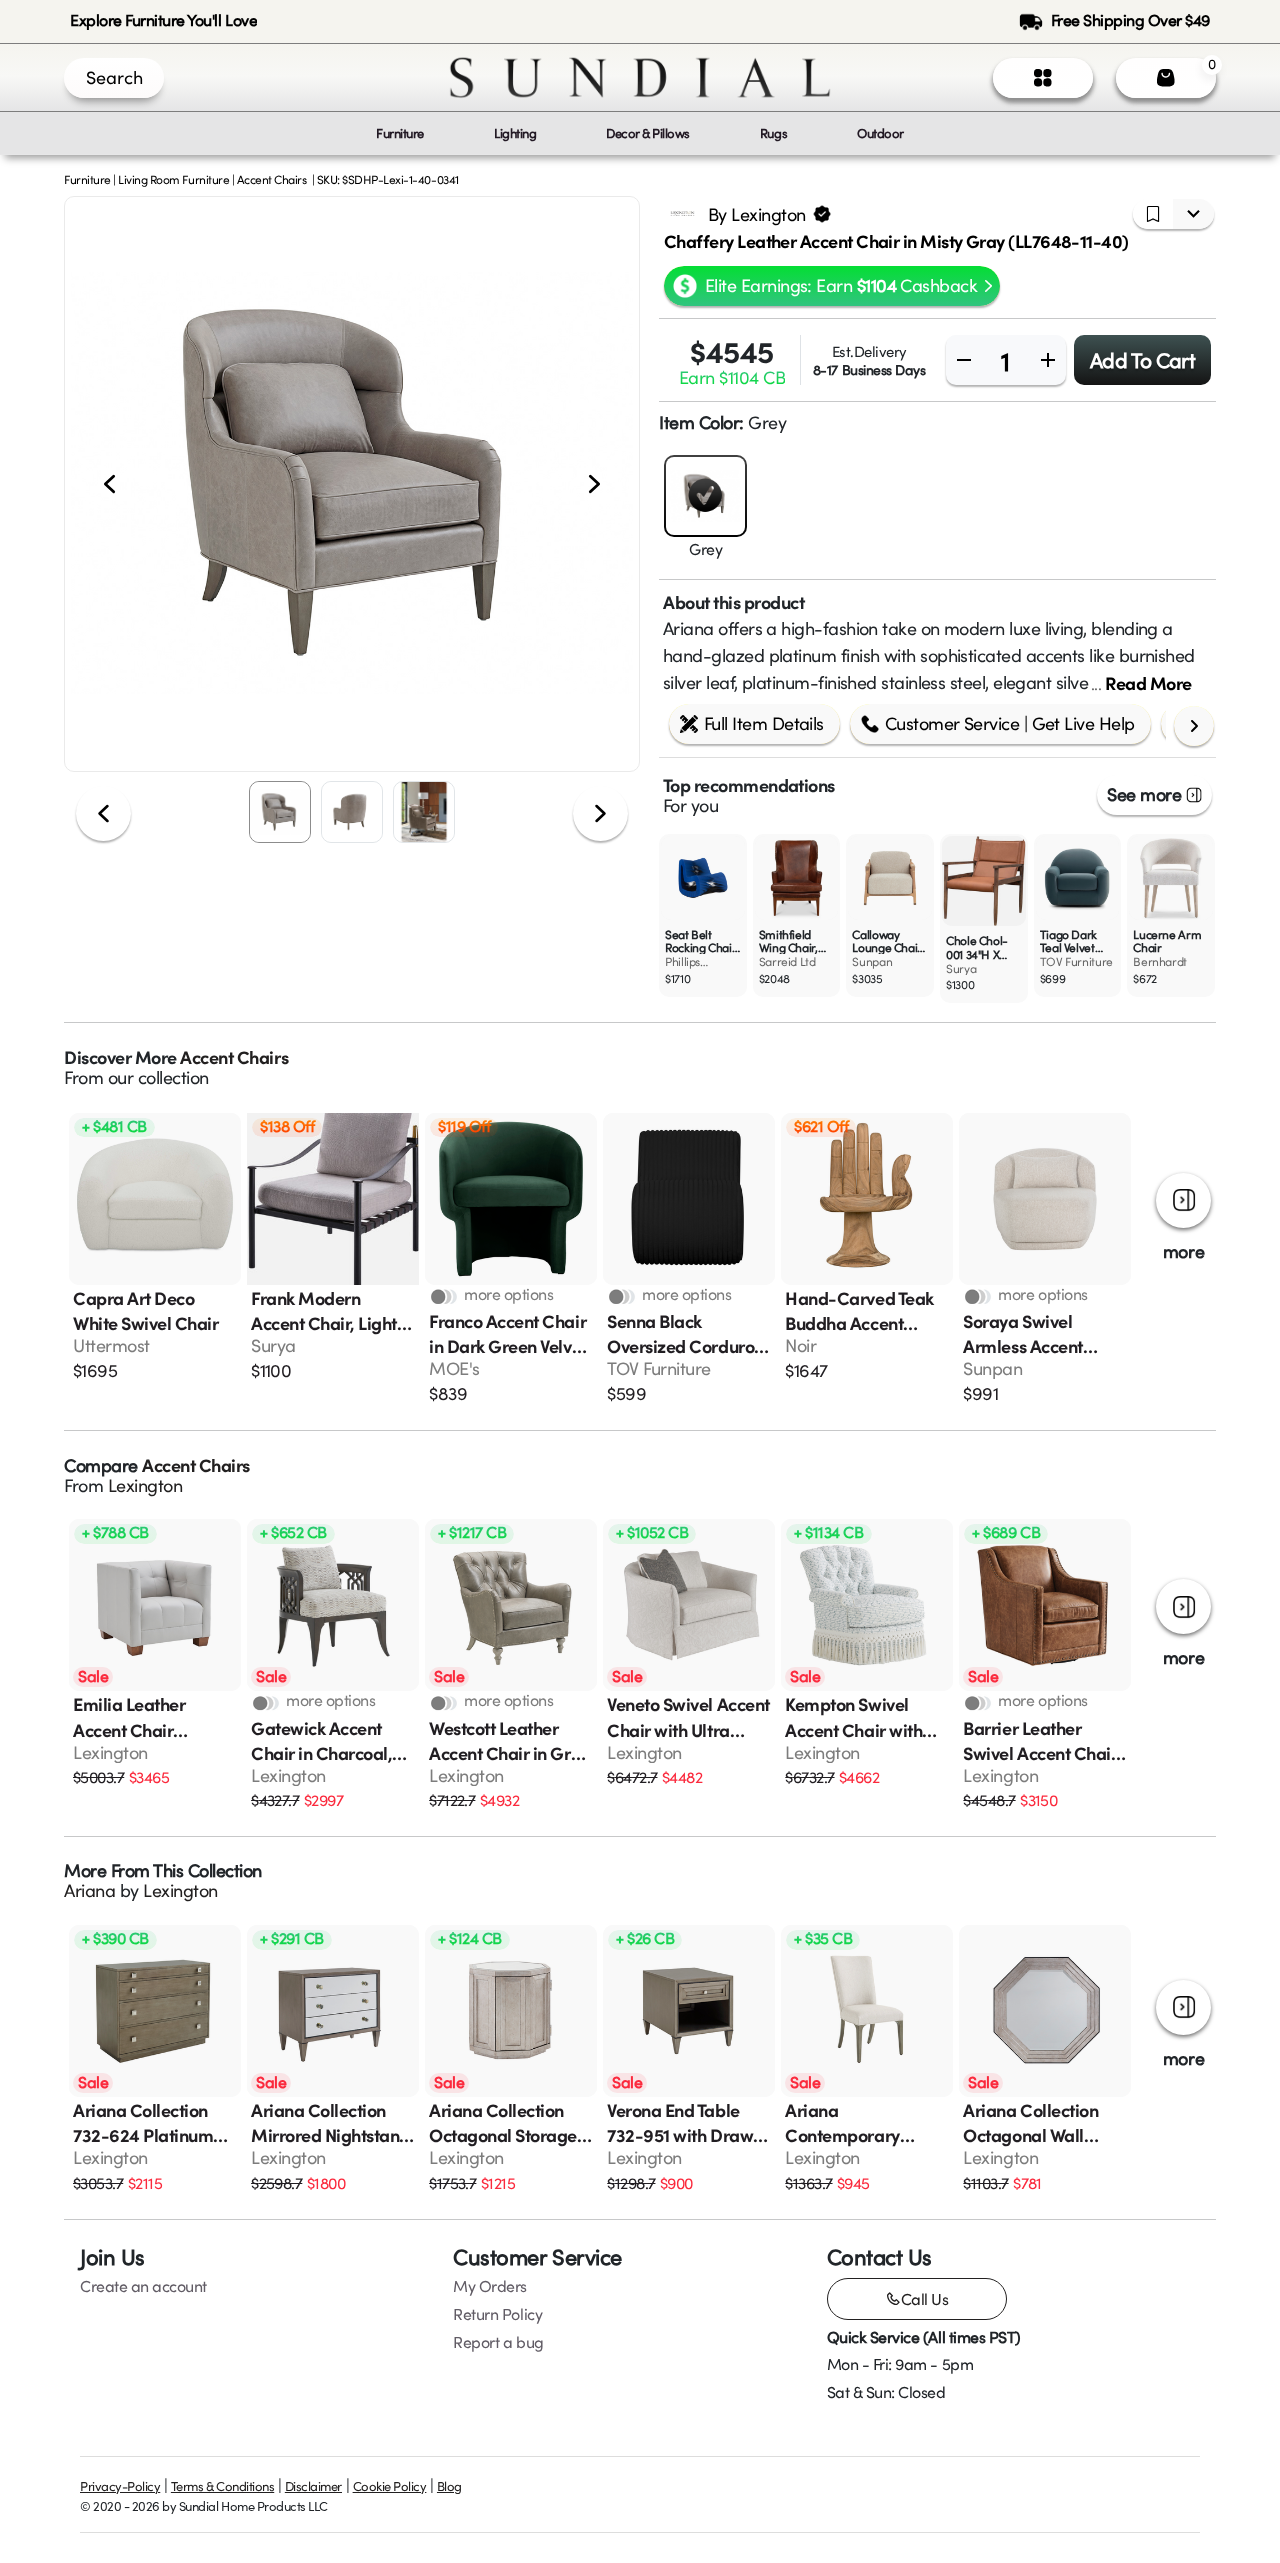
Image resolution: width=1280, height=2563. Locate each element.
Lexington (145, 1485)
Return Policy (497, 2314)
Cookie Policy (390, 2486)
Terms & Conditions (222, 2486)
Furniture (87, 179)
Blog (449, 2486)
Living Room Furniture (173, 179)
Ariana (89, 1890)
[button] (352, 484)
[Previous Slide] (109, 484)
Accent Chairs (272, 179)
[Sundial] (640, 77)
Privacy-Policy (120, 2486)
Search (114, 77)
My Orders (490, 2286)
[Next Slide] (594, 484)
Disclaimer (313, 2486)
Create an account (143, 2286)
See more (1144, 794)
